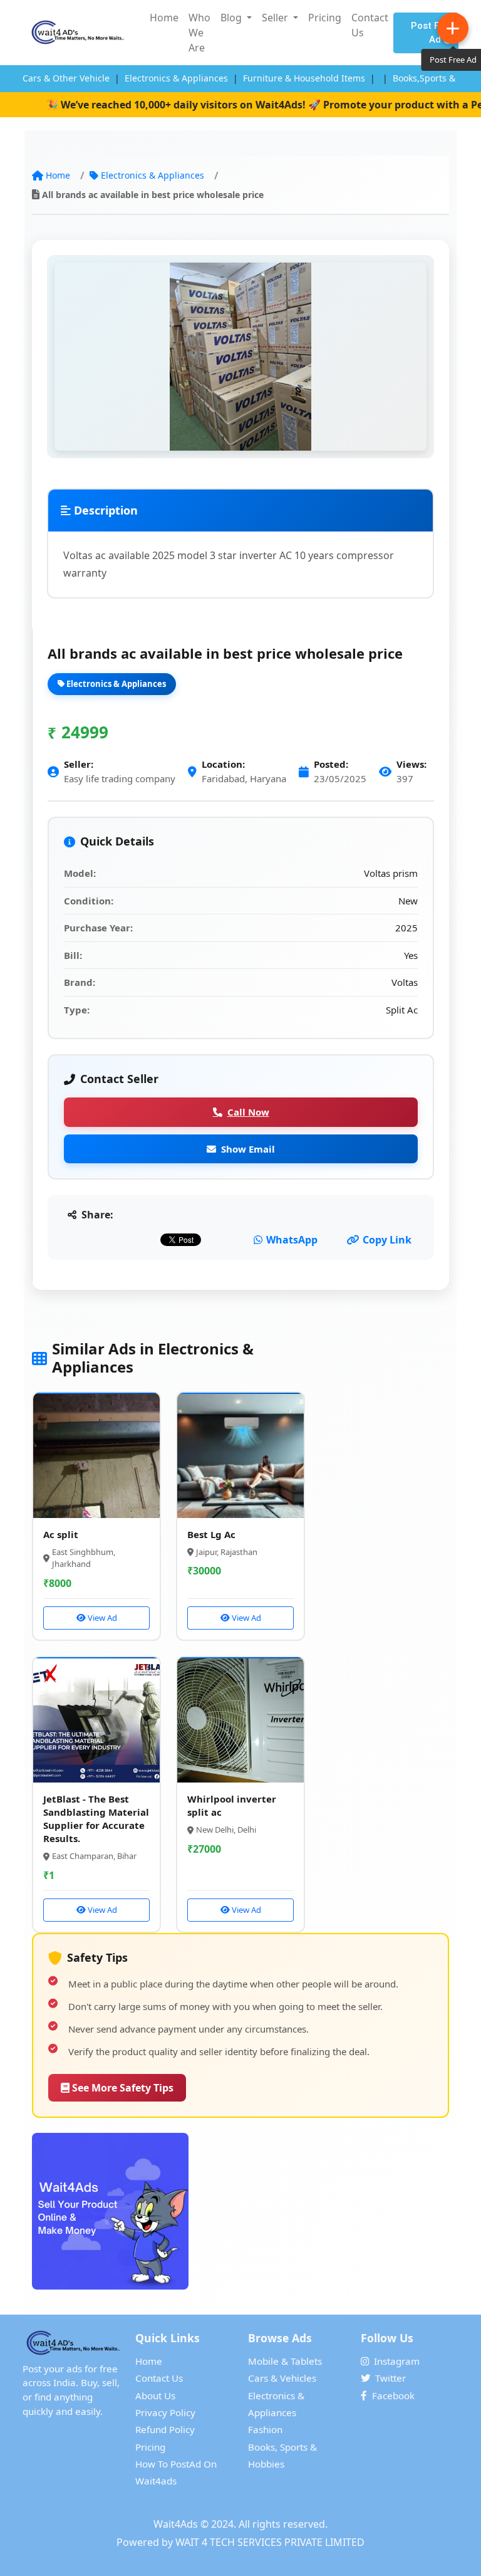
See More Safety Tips (122, 2088)
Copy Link (387, 1240)
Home (164, 18)
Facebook (393, 2395)
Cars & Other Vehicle (66, 78)
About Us (155, 2395)
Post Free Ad (432, 33)
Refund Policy (165, 2429)
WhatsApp (292, 1240)
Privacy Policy (165, 2412)
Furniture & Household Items (304, 78)
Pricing (325, 18)
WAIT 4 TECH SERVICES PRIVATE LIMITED (270, 2542)
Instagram (397, 2361)
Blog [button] (232, 18)
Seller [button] (276, 18)
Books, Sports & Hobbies (282, 2455)
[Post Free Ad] (453, 28)
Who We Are (199, 33)
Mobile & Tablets (285, 2361)
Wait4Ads (176, 2524)
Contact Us (370, 25)
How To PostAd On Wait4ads (176, 2472)
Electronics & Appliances (176, 78)
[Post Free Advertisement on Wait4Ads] (240, 2211)
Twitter (390, 2378)
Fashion (265, 2429)
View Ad (101, 1618)
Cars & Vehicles (282, 2378)
